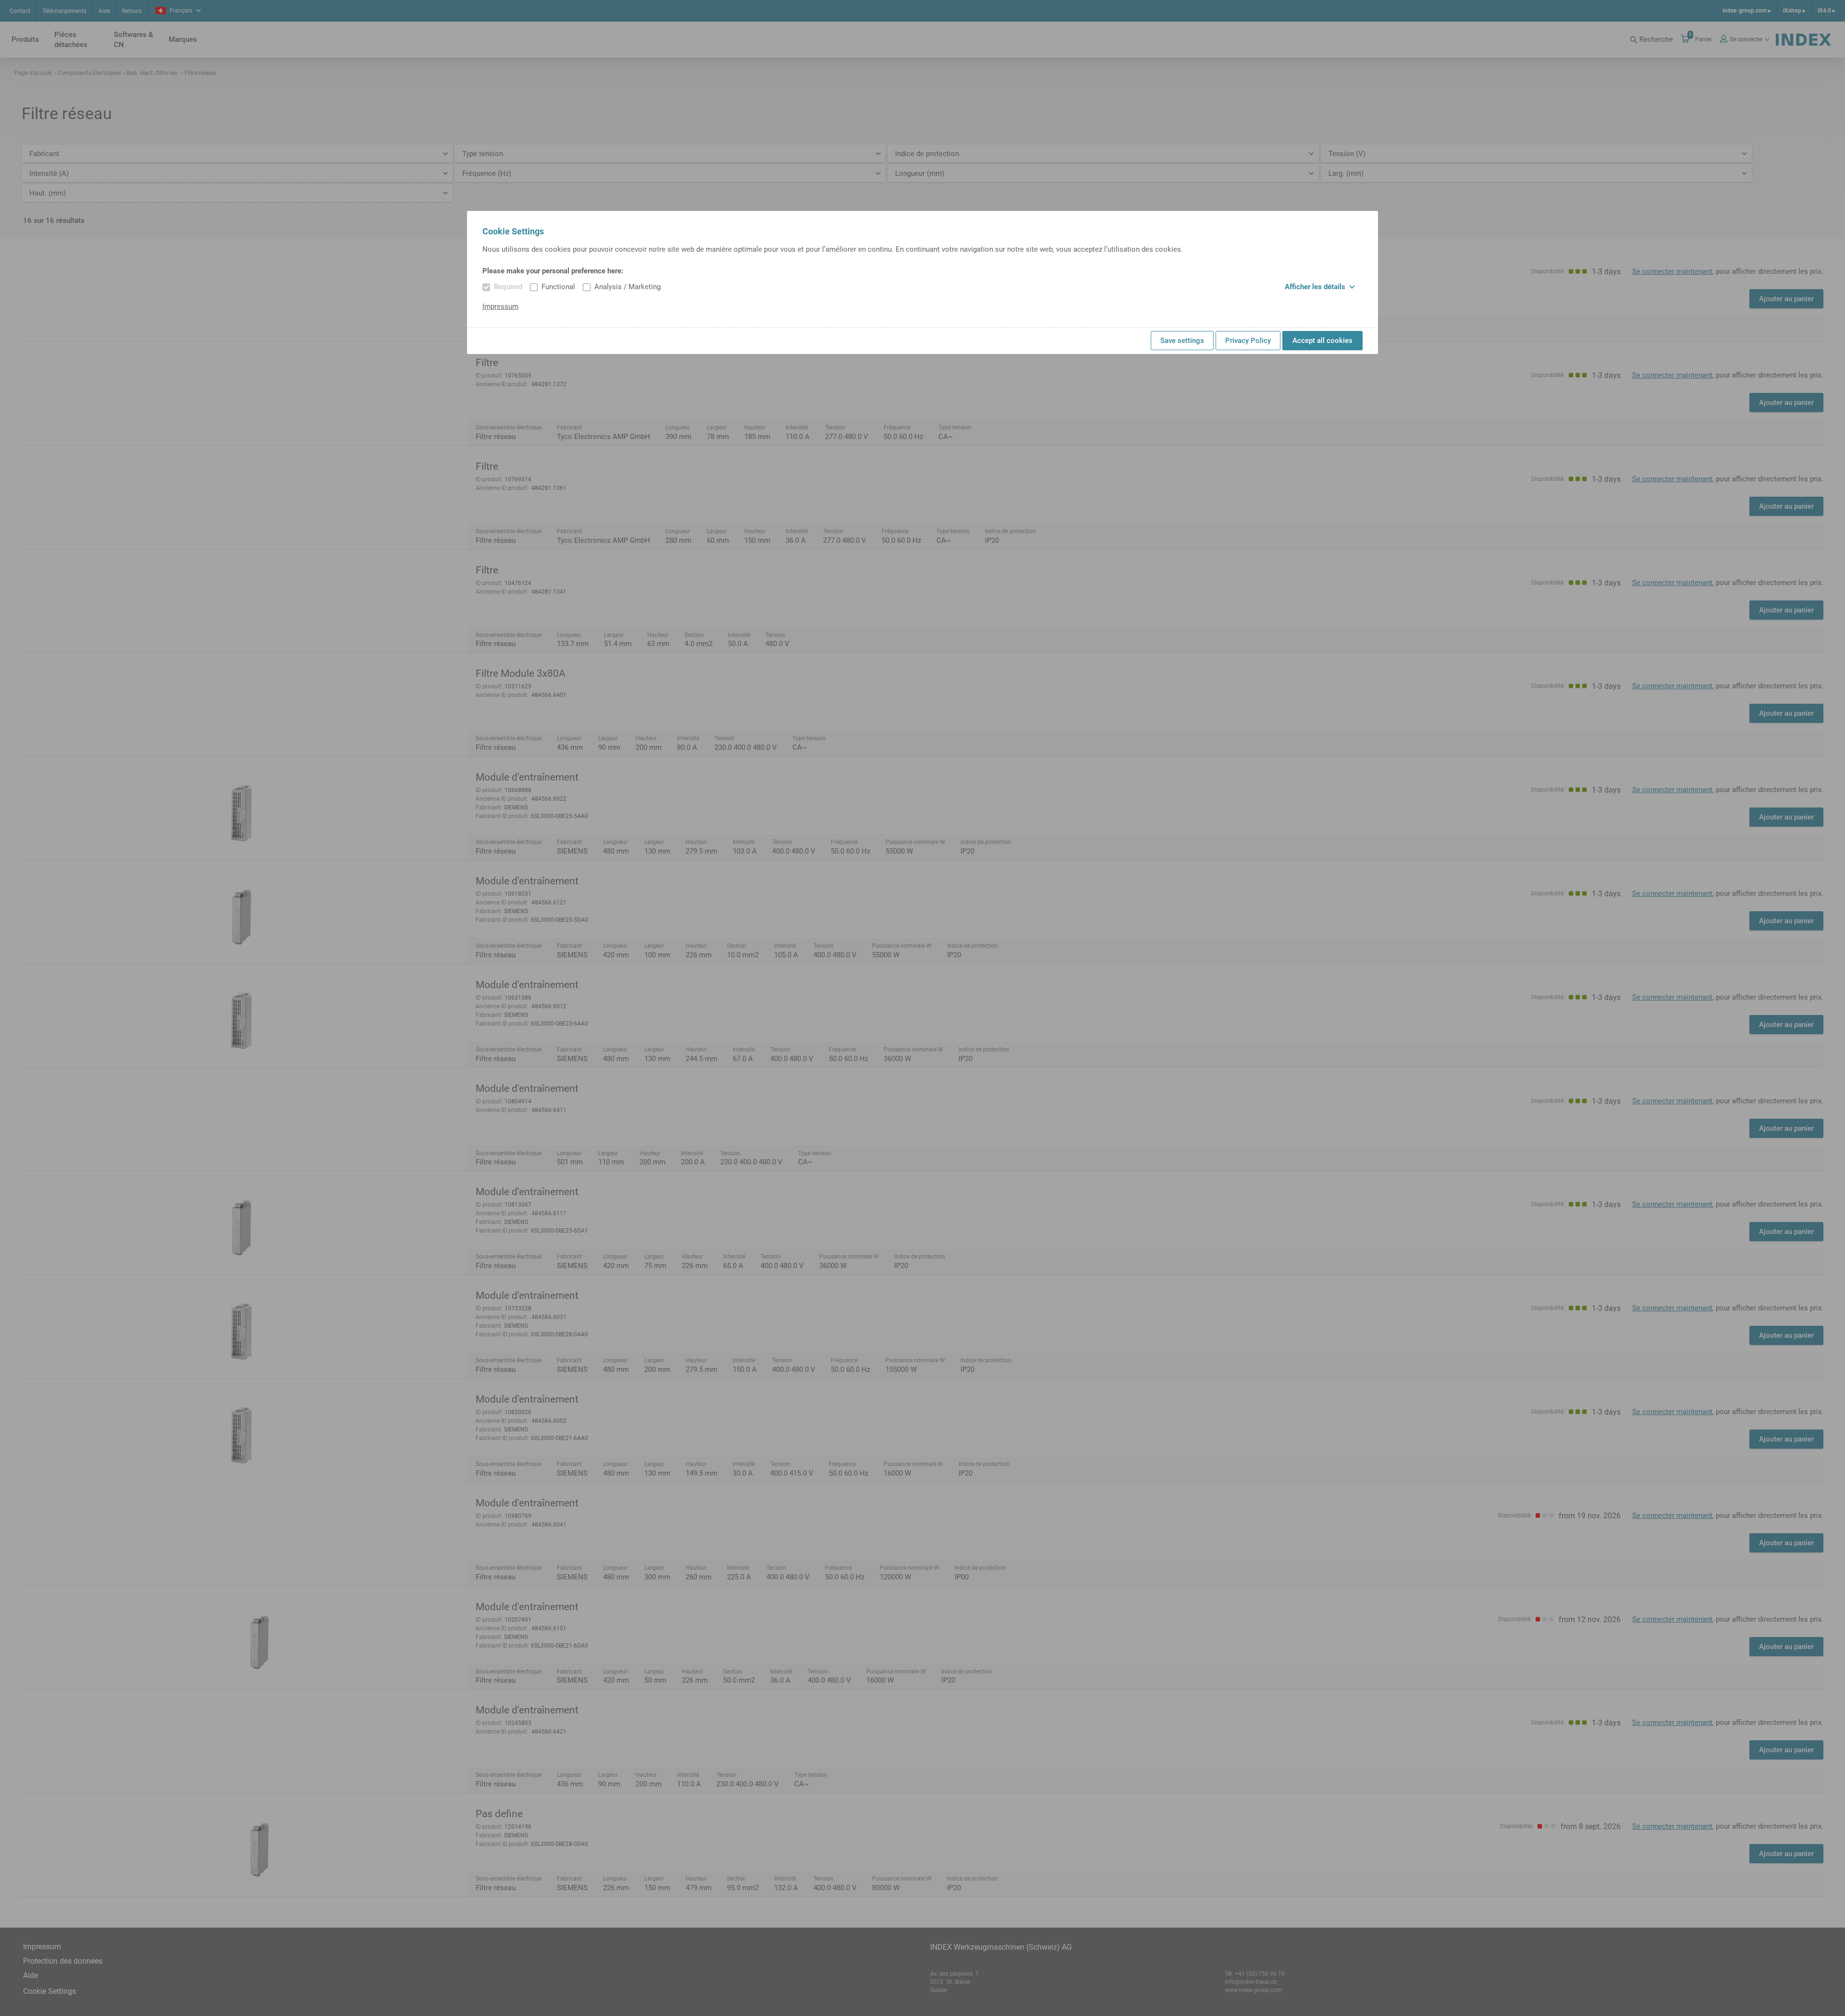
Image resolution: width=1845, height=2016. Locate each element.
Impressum (500, 306)
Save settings (1182, 341)
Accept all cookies (1322, 341)
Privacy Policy (1248, 341)
